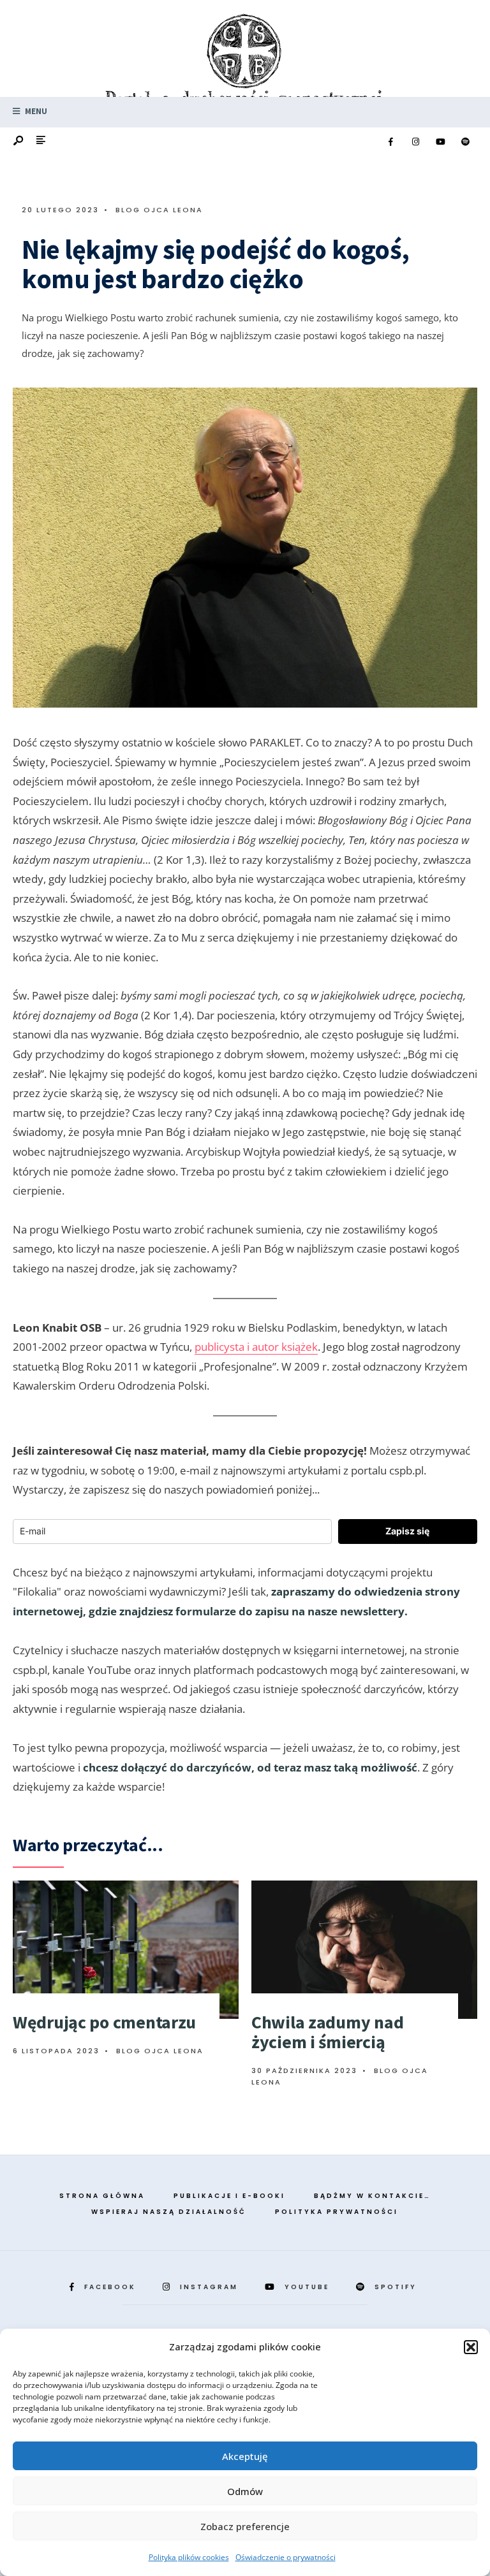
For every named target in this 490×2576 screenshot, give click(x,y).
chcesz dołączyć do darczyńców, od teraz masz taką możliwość (250, 1767)
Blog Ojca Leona (159, 210)
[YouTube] (440, 142)
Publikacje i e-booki (229, 2196)
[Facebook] (390, 142)
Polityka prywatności (337, 2212)
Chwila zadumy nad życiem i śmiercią (327, 2032)
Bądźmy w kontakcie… (372, 2196)
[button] (471, 2347)
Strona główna (102, 2196)
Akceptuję (245, 2456)
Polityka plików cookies (189, 2557)
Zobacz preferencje (245, 2526)
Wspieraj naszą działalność (169, 2212)
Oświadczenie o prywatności (286, 2557)
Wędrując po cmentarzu (104, 2022)
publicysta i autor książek (256, 1347)
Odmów (245, 2491)
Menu (35, 111)
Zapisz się (407, 1531)
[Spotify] (465, 142)
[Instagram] (415, 142)
